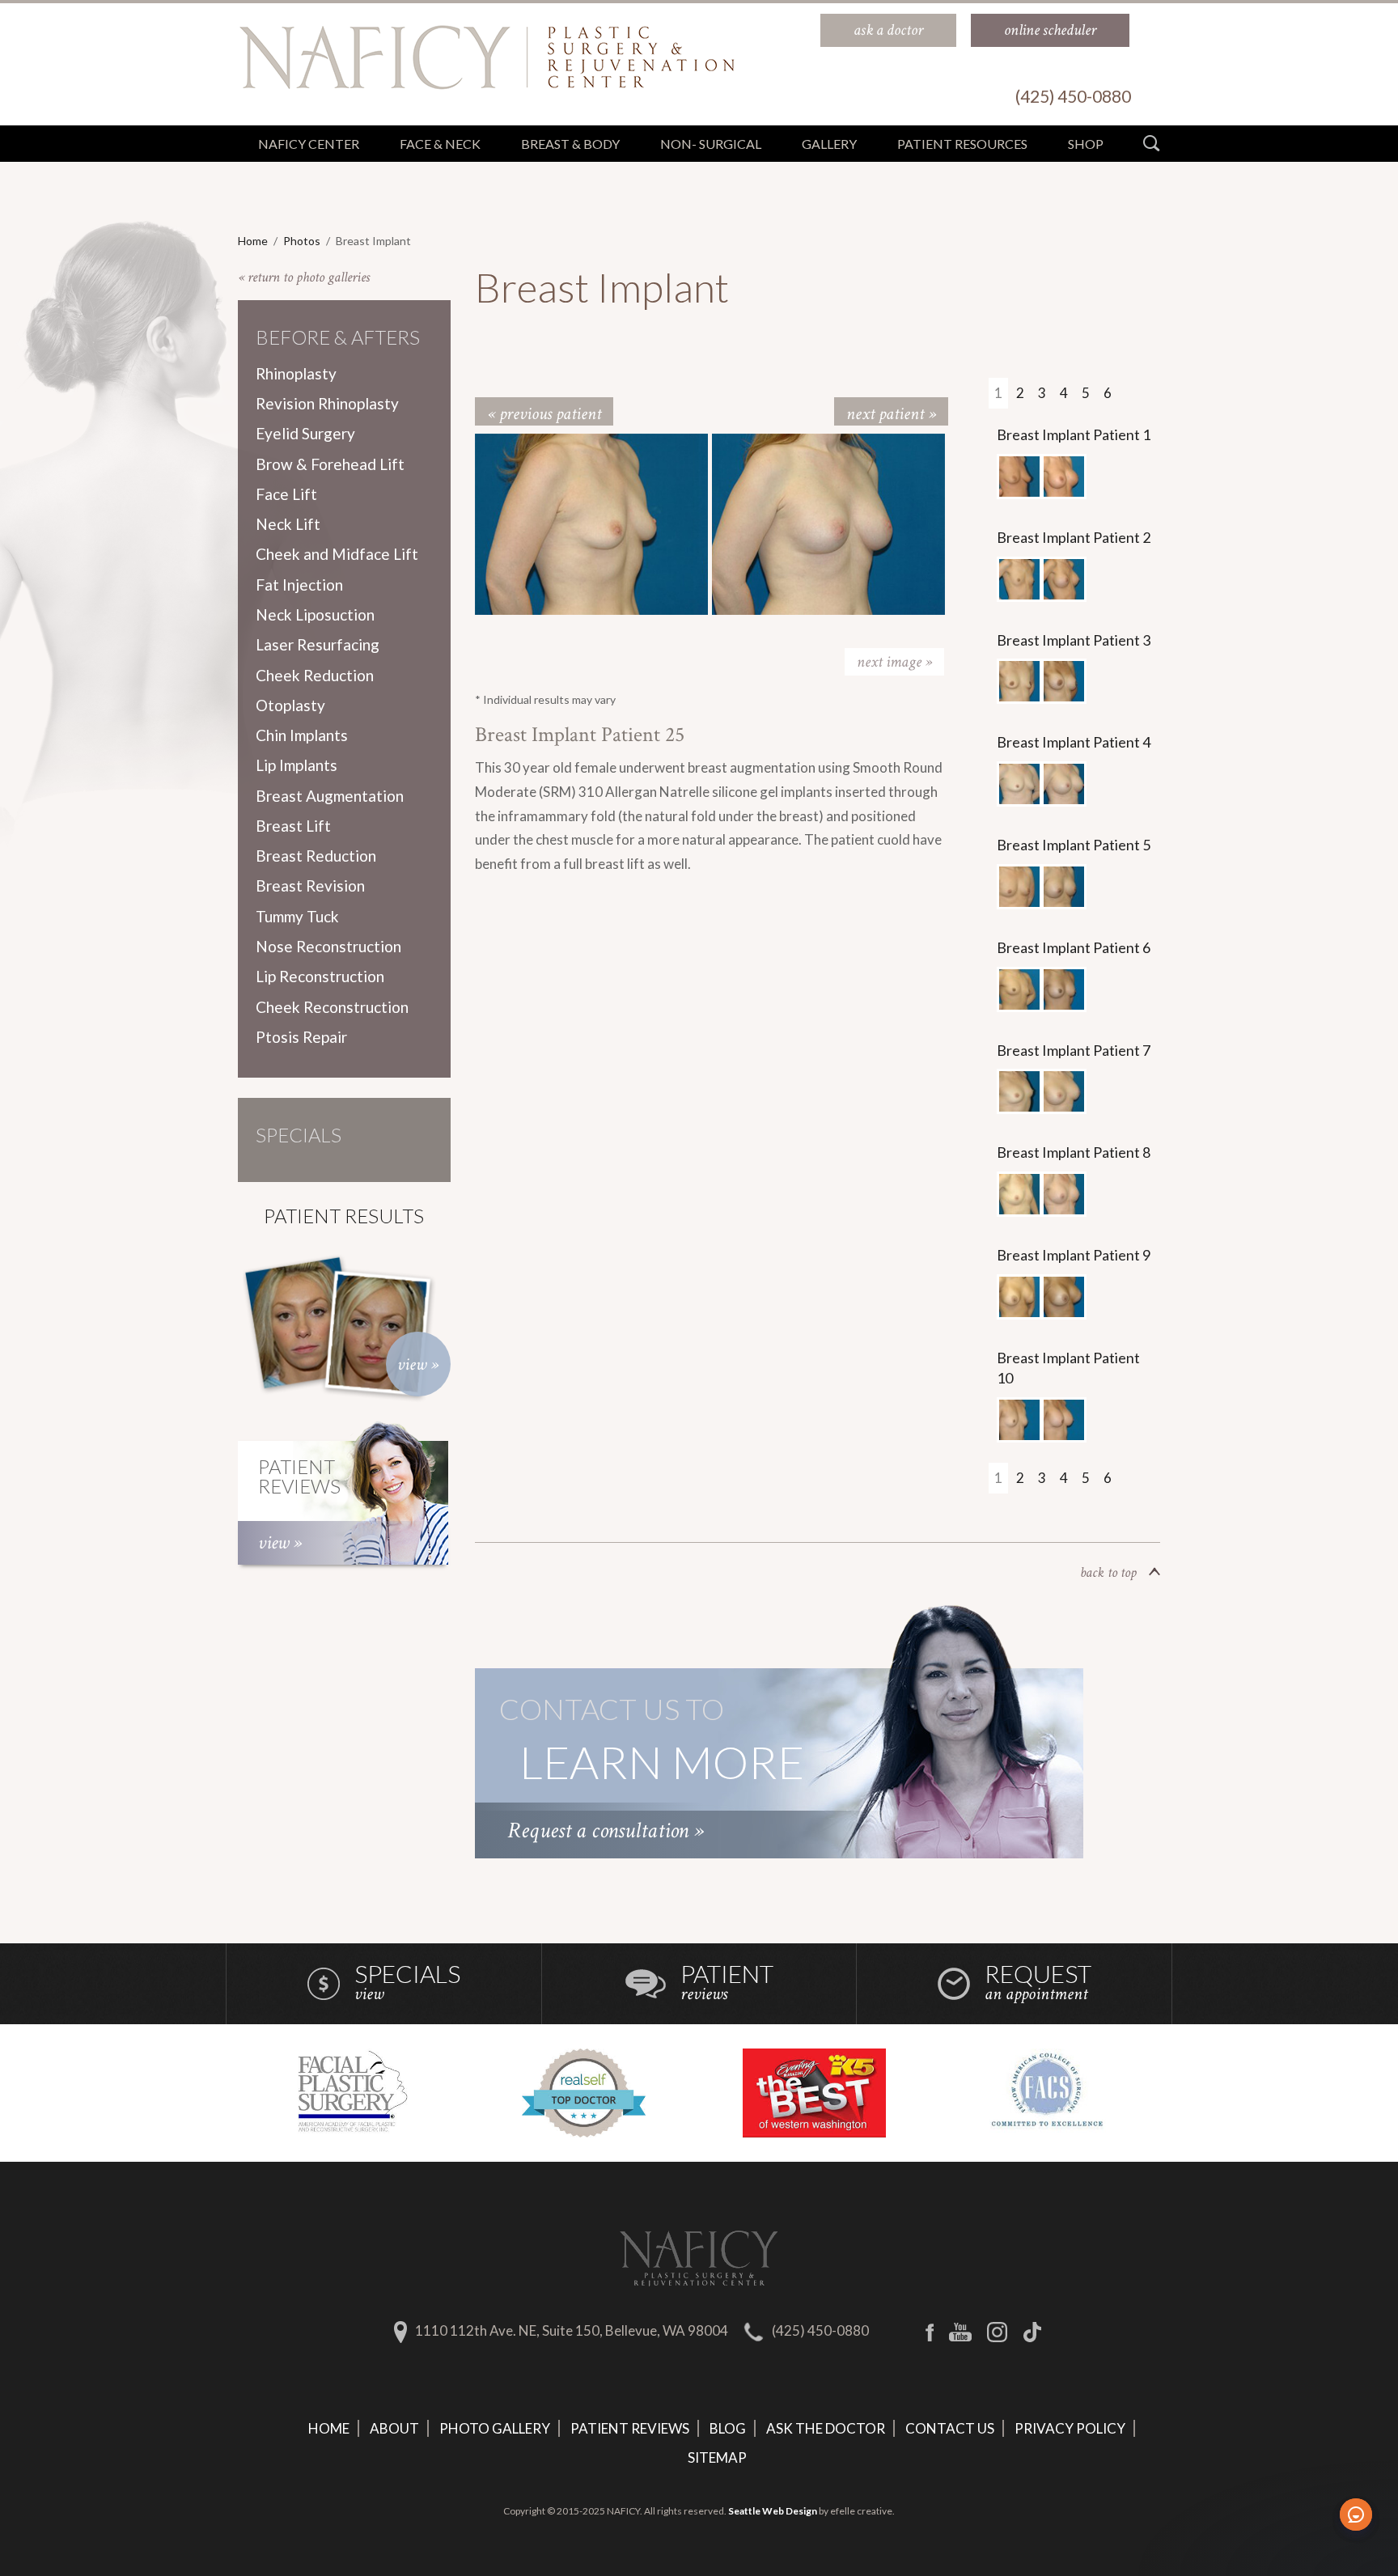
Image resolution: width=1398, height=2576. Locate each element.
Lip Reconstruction (320, 976)
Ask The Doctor (826, 2428)
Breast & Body (570, 144)
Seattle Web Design (773, 2511)
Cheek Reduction (315, 675)
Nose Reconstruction (328, 946)
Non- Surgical (711, 144)
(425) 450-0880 (820, 2330)
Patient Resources (962, 144)
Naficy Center (309, 144)
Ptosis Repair (301, 1037)
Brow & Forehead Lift (330, 464)
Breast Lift (293, 826)
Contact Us (950, 2428)
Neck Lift (288, 524)
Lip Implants (297, 765)
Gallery (829, 144)
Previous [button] (536, 662)
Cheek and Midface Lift (337, 554)
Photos (302, 241)
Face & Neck (440, 144)
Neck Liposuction (315, 614)
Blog (728, 2428)
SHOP (1086, 144)
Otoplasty (290, 705)
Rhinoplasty (296, 373)
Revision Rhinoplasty (327, 403)
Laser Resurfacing (318, 644)
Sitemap (717, 2457)
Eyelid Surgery (305, 433)
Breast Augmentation (330, 796)
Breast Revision (310, 885)
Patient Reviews (630, 2428)
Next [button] (894, 662)
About (394, 2428)
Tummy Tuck (297, 916)
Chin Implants (302, 735)
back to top (1108, 1572)
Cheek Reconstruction (332, 1007)
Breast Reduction (316, 856)
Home (253, 241)
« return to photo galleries (304, 277)
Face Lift (286, 494)
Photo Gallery (495, 2428)
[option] (593, 524)
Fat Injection (299, 585)
